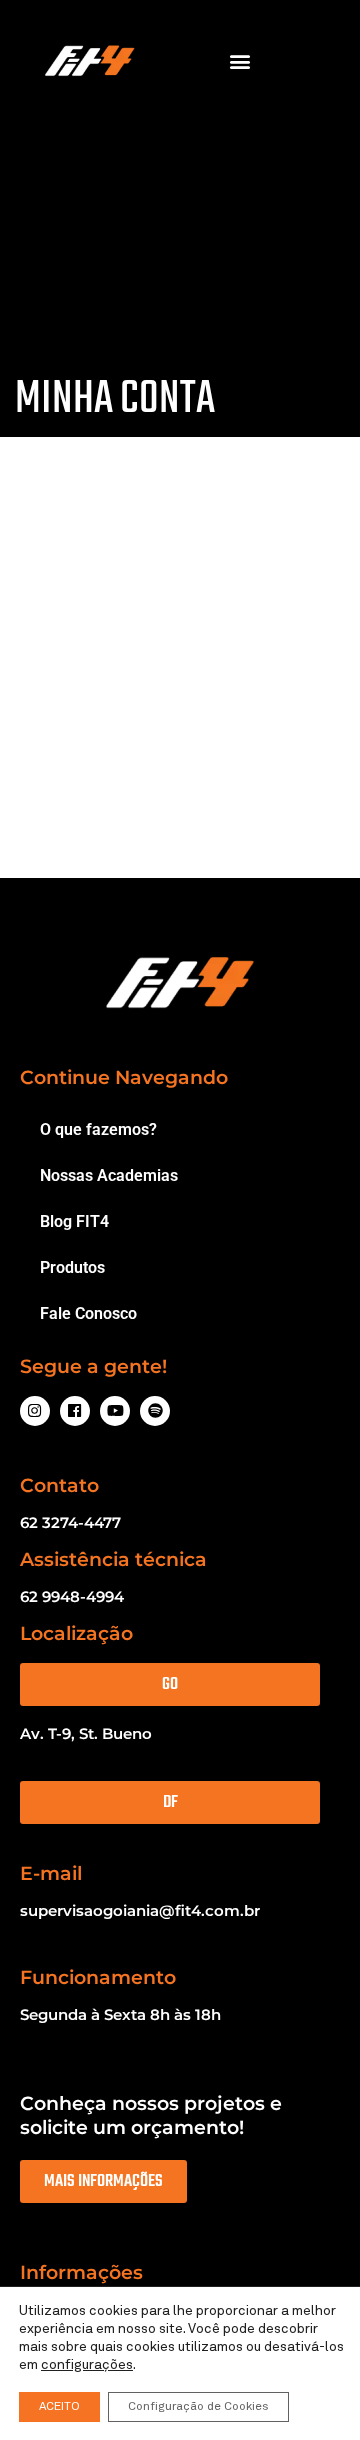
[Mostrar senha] (286, 738)
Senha (68, 730)
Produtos (72, 1267)
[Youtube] (115, 1411)
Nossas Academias (109, 1175)
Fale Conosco (88, 1313)
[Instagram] (35, 1411)
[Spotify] (155, 1411)
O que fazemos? (98, 1129)
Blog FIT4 (74, 1221)
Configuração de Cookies (198, 2407)
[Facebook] (75, 1411)
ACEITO (59, 2407)
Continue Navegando (124, 1077)
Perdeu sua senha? (108, 848)
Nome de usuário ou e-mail (148, 632)
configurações (87, 2365)
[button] (240, 61)
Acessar (189, 799)
